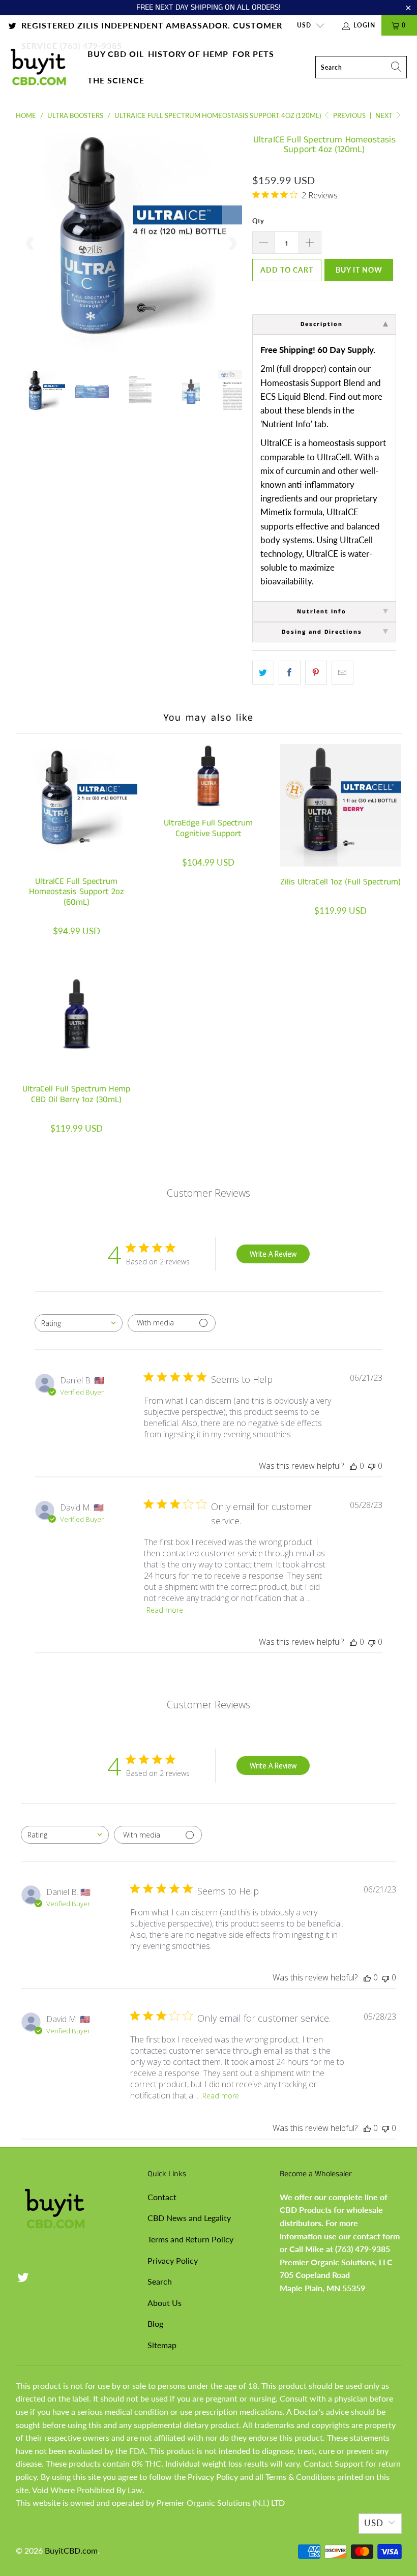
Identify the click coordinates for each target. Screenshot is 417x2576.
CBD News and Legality (189, 2218)
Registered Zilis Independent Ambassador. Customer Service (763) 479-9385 (152, 28)
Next (385, 115)
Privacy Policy (173, 2260)
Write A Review (273, 1254)
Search (160, 2281)
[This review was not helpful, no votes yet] (372, 1466)
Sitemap (162, 2345)
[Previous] (31, 244)
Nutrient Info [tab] (322, 612)
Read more (165, 1610)
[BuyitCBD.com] (38, 67)
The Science (116, 80)
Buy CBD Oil (116, 54)
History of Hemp (188, 54)
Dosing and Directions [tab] (322, 632)
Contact (162, 2197)
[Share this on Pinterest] (316, 673)
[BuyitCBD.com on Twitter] (12, 25)
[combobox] (79, 1323)
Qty (258, 221)
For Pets (253, 54)
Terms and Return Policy (190, 2239)
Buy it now (359, 270)
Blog (155, 2323)
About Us (165, 2303)
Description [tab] (322, 324)
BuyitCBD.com (71, 2550)
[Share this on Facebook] (290, 673)
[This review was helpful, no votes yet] (353, 1466)
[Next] (232, 244)
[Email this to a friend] (342, 673)
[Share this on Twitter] (263, 673)
